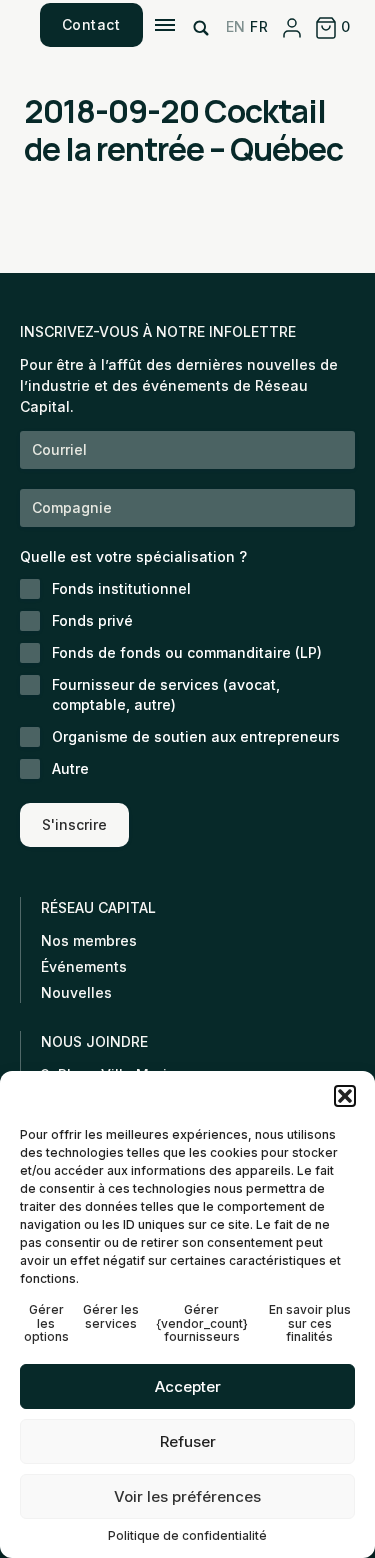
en (236, 26)
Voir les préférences (187, 1496)
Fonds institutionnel (121, 588)
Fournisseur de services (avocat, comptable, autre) (166, 694)
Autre (70, 768)
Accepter (188, 1386)
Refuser (188, 1441)
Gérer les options (46, 1323)
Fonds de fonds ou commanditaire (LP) (187, 652)
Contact (91, 24)
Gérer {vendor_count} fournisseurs (202, 1323)
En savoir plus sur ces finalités (310, 1323)
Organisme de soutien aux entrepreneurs (196, 736)
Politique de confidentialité (187, 1535)
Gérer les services (111, 1316)
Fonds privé (92, 620)
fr (259, 26)
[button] (345, 1096)
